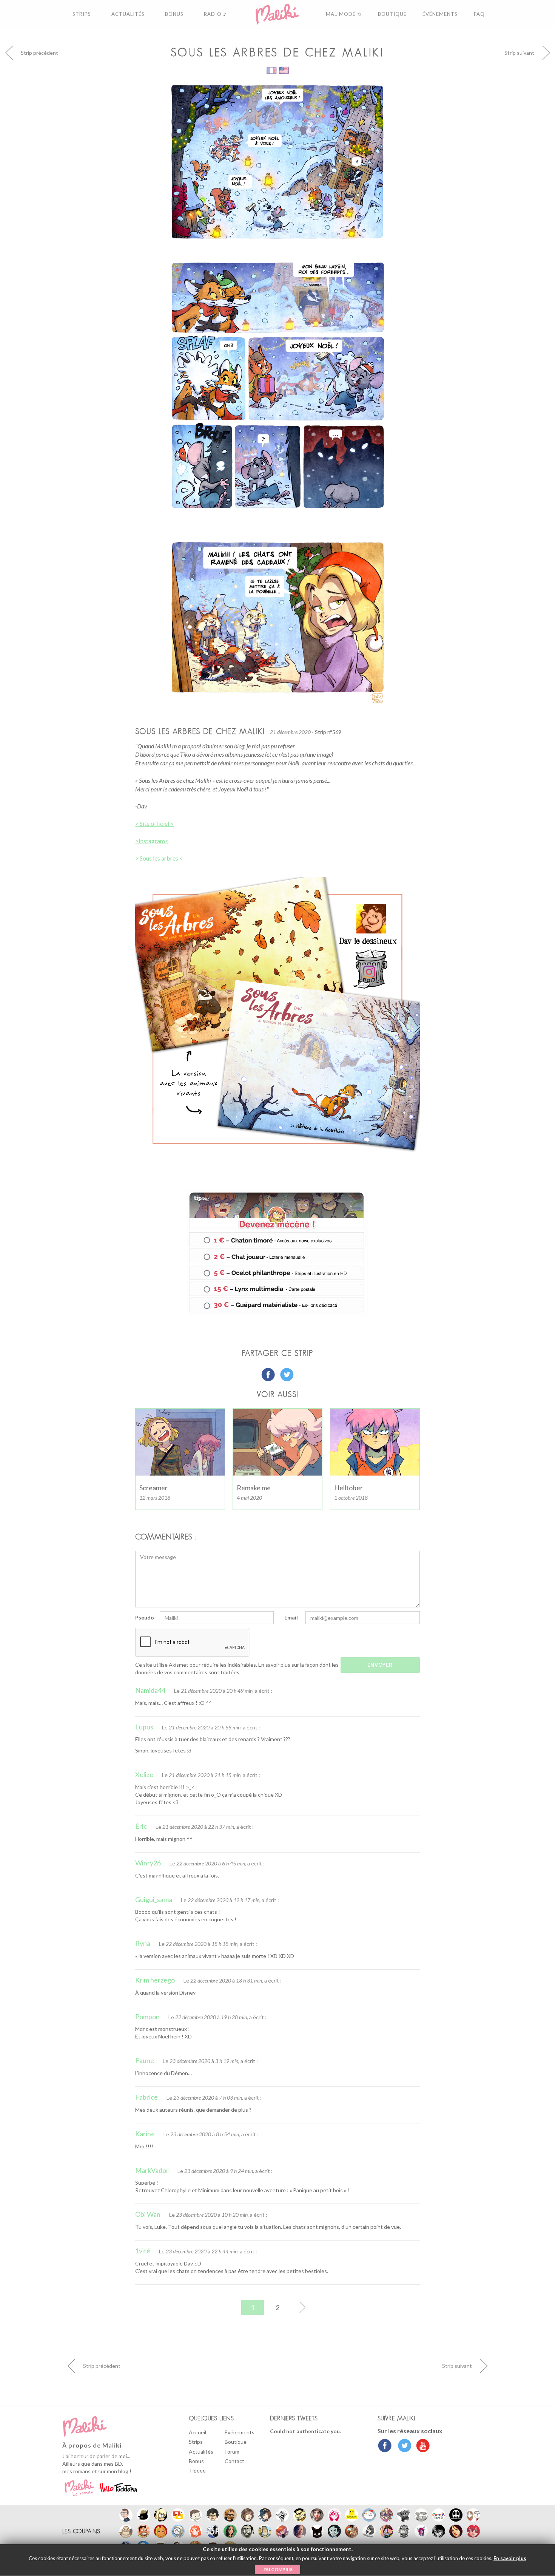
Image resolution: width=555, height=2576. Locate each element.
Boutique (236, 2442)
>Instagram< (152, 841)
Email (291, 1617)
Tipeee (197, 2470)
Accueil (197, 2432)
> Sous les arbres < (159, 858)
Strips (196, 2442)
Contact (234, 2461)
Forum (232, 2452)
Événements (240, 2432)
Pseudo (145, 1617)
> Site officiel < (154, 823)
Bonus (196, 2461)
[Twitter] (403, 2446)
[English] (284, 70)
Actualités (201, 2452)
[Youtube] (421, 2446)
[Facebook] (385, 2446)
